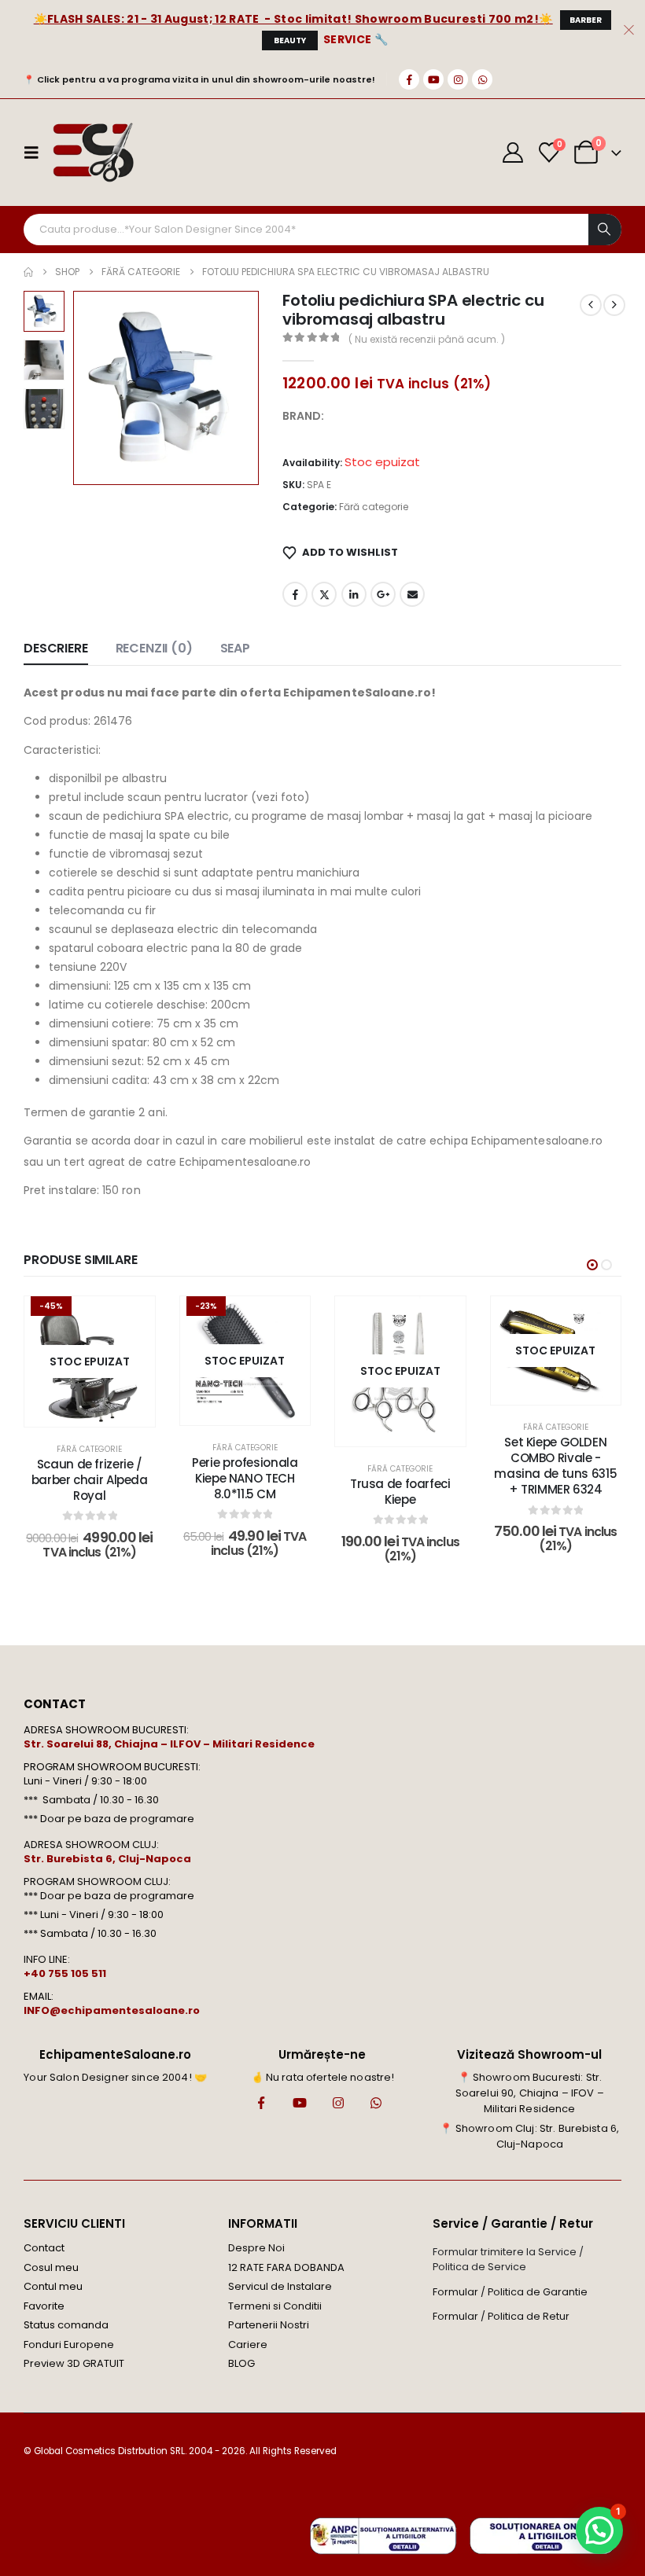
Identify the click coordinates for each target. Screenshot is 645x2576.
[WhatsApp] (482, 79)
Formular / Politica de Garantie (510, 2292)
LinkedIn (354, 594)
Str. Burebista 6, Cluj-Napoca (107, 1859)
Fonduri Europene (69, 2344)
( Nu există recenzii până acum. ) (427, 339)
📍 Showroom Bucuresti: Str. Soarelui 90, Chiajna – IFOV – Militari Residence (530, 2093)
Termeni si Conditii (275, 2306)
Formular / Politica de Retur (501, 2316)
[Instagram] (458, 79)
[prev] (591, 305)
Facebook (295, 594)
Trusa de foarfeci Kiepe (400, 1492)
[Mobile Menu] (36, 153)
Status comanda (66, 2325)
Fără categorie (374, 507)
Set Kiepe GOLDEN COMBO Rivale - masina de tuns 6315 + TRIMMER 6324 (555, 1466)
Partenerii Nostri (269, 2325)
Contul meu (53, 2286)
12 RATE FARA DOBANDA (286, 2267)
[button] (92, 388)
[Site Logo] (92, 153)
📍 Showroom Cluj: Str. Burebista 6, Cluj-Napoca (529, 2136)
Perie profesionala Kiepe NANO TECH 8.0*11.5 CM (245, 1479)
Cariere (248, 2344)
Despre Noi (256, 2248)
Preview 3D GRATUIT (74, 2363)
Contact (44, 2248)
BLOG (241, 2363)
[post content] (90, 1361)
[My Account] (513, 153)
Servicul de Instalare (280, 2286)
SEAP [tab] (235, 648)
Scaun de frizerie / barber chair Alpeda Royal (90, 1480)
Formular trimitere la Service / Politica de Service (508, 2259)
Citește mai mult (256, 1409)
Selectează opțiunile (101, 1411)
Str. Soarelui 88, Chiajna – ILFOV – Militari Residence (169, 1744)
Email (412, 594)
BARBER (586, 20)
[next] (614, 305)
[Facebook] (409, 79)
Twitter (324, 594)
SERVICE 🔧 (356, 39)
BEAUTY (290, 40)
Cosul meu (51, 2267)
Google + (383, 594)
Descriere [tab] (56, 648)
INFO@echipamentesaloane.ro (112, 2010)
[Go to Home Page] (28, 272)
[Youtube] (433, 79)
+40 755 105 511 (65, 1973)
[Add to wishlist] (131, 1320)
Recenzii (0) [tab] (154, 648)
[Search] (605, 230)
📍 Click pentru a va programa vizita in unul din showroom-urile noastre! (199, 79)
